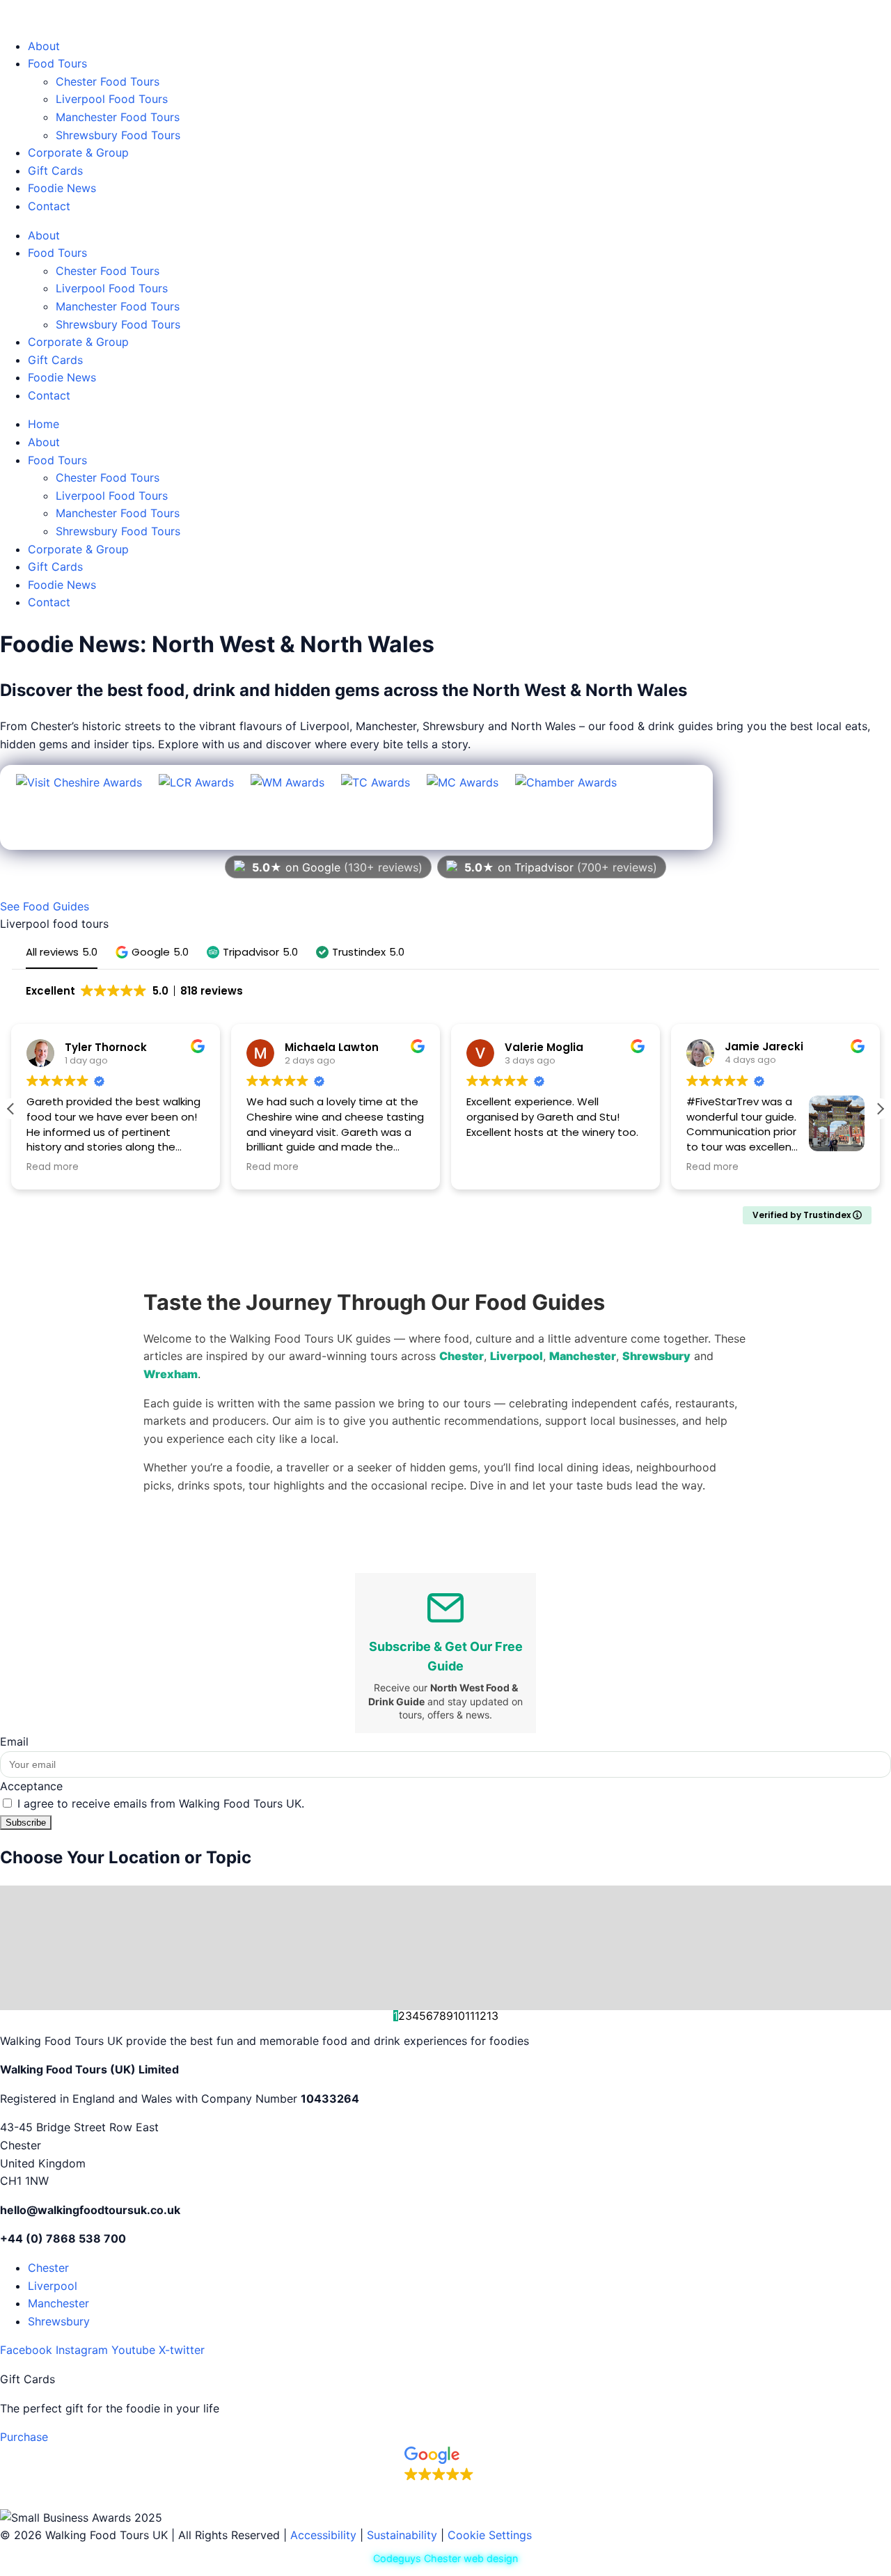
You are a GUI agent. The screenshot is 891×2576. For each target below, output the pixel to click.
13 (492, 2016)
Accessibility (323, 2535)
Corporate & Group (78, 152)
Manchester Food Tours (118, 117)
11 (470, 2016)
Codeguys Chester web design (445, 2558)
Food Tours (57, 63)
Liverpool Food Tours (112, 99)
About (44, 46)
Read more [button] (53, 1167)
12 (481, 2016)
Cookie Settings (490, 2535)
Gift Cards (55, 171)
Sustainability (402, 2535)
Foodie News (62, 188)
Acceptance (31, 1786)
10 (459, 2016)
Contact (49, 206)
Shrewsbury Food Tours (118, 135)
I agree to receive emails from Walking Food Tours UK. (161, 1803)
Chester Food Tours (108, 81)
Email (14, 1741)
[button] (152, 952)
